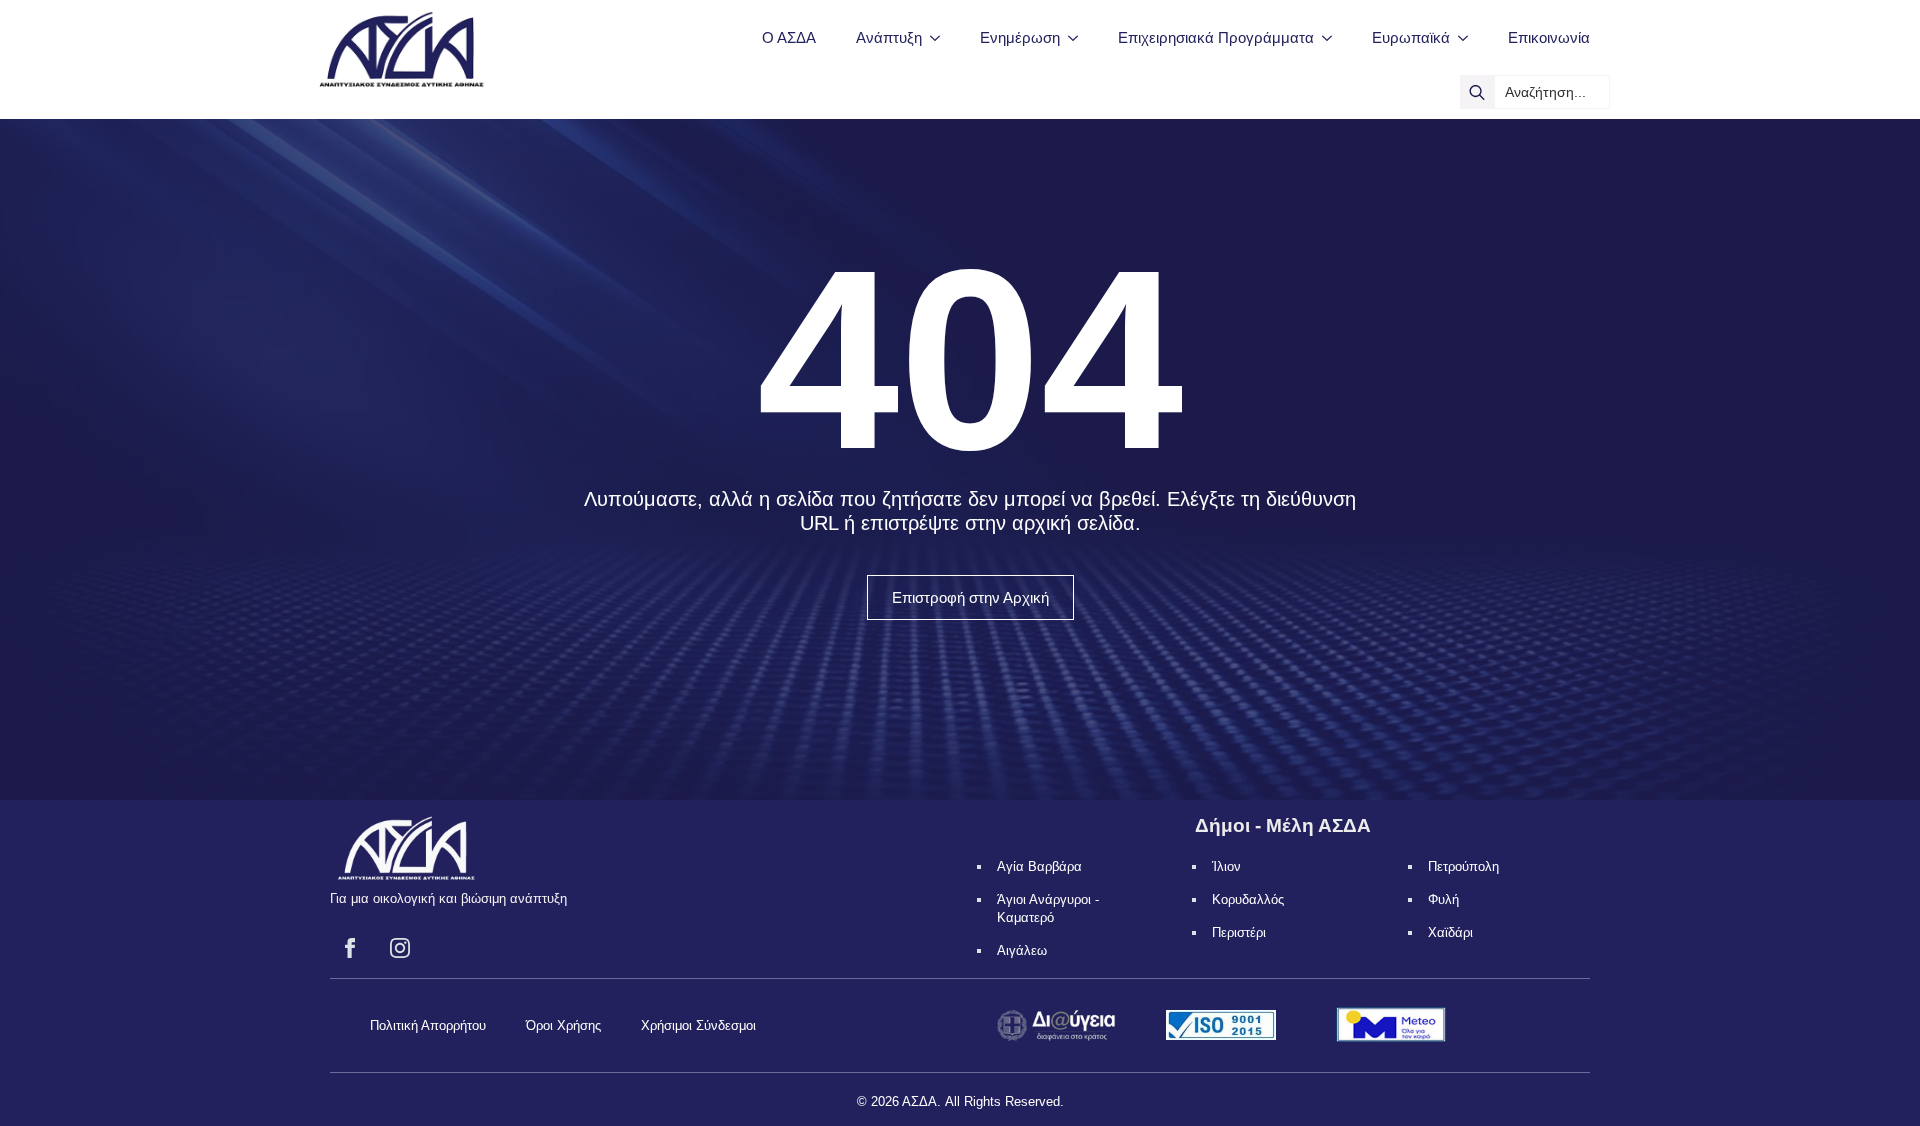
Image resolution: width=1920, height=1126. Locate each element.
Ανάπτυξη (889, 37)
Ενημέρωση (1020, 37)
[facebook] (350, 948)
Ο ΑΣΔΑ (789, 37)
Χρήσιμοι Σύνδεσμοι (698, 1025)
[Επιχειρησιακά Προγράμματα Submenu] (1333, 37)
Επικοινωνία (1549, 37)
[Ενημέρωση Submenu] (1079, 37)
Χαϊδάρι (1450, 932)
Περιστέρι (1239, 932)
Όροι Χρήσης (563, 1025)
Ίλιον (1226, 866)
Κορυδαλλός (1248, 899)
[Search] (1477, 92)
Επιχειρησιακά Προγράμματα (1216, 37)
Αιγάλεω (1022, 950)
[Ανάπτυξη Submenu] (941, 37)
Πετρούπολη (1463, 866)
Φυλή (1443, 899)
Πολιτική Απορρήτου (428, 1025)
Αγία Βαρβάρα (1039, 866)
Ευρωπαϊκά (1411, 37)
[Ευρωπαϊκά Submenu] (1469, 37)
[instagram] (400, 948)
